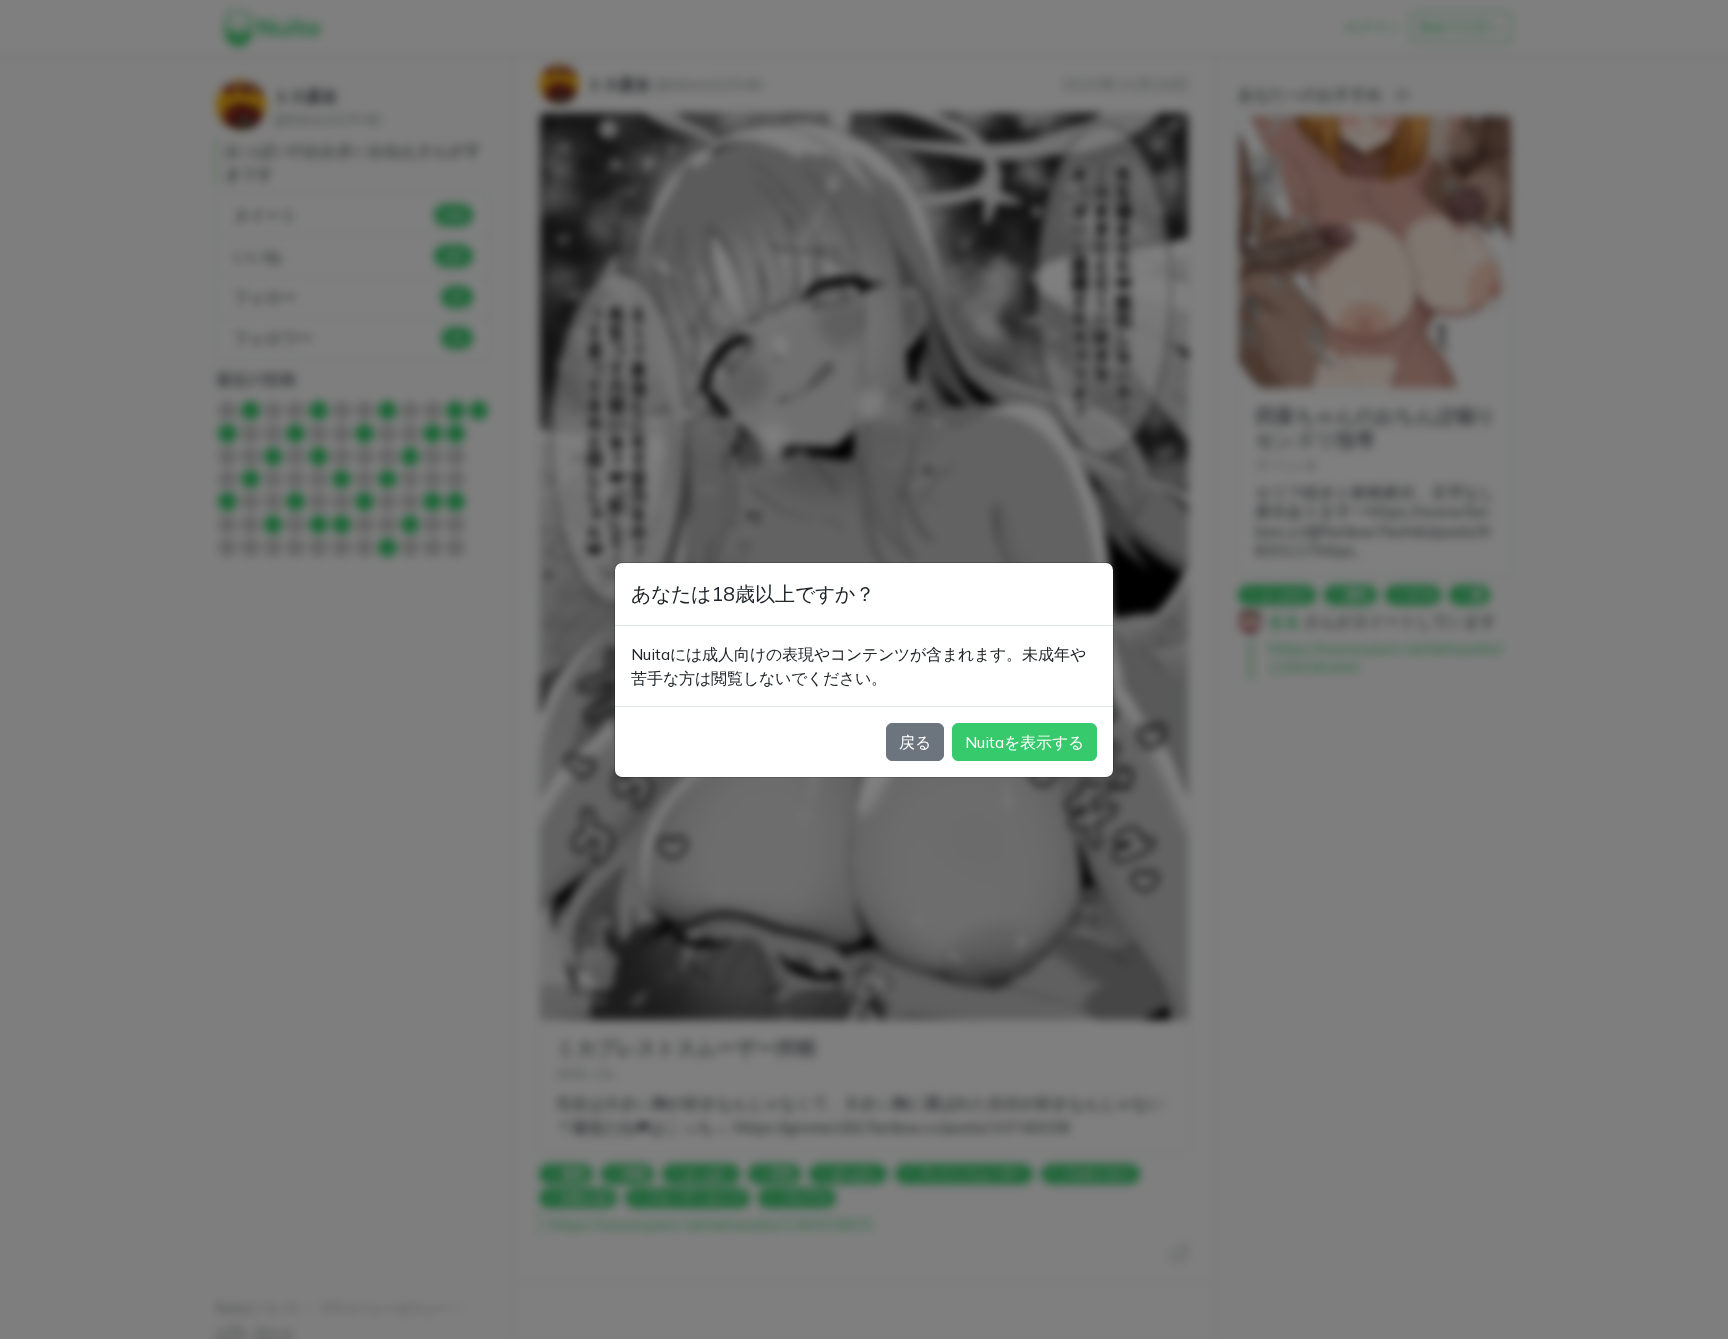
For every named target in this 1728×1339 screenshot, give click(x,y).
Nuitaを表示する (1024, 742)
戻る (915, 742)
